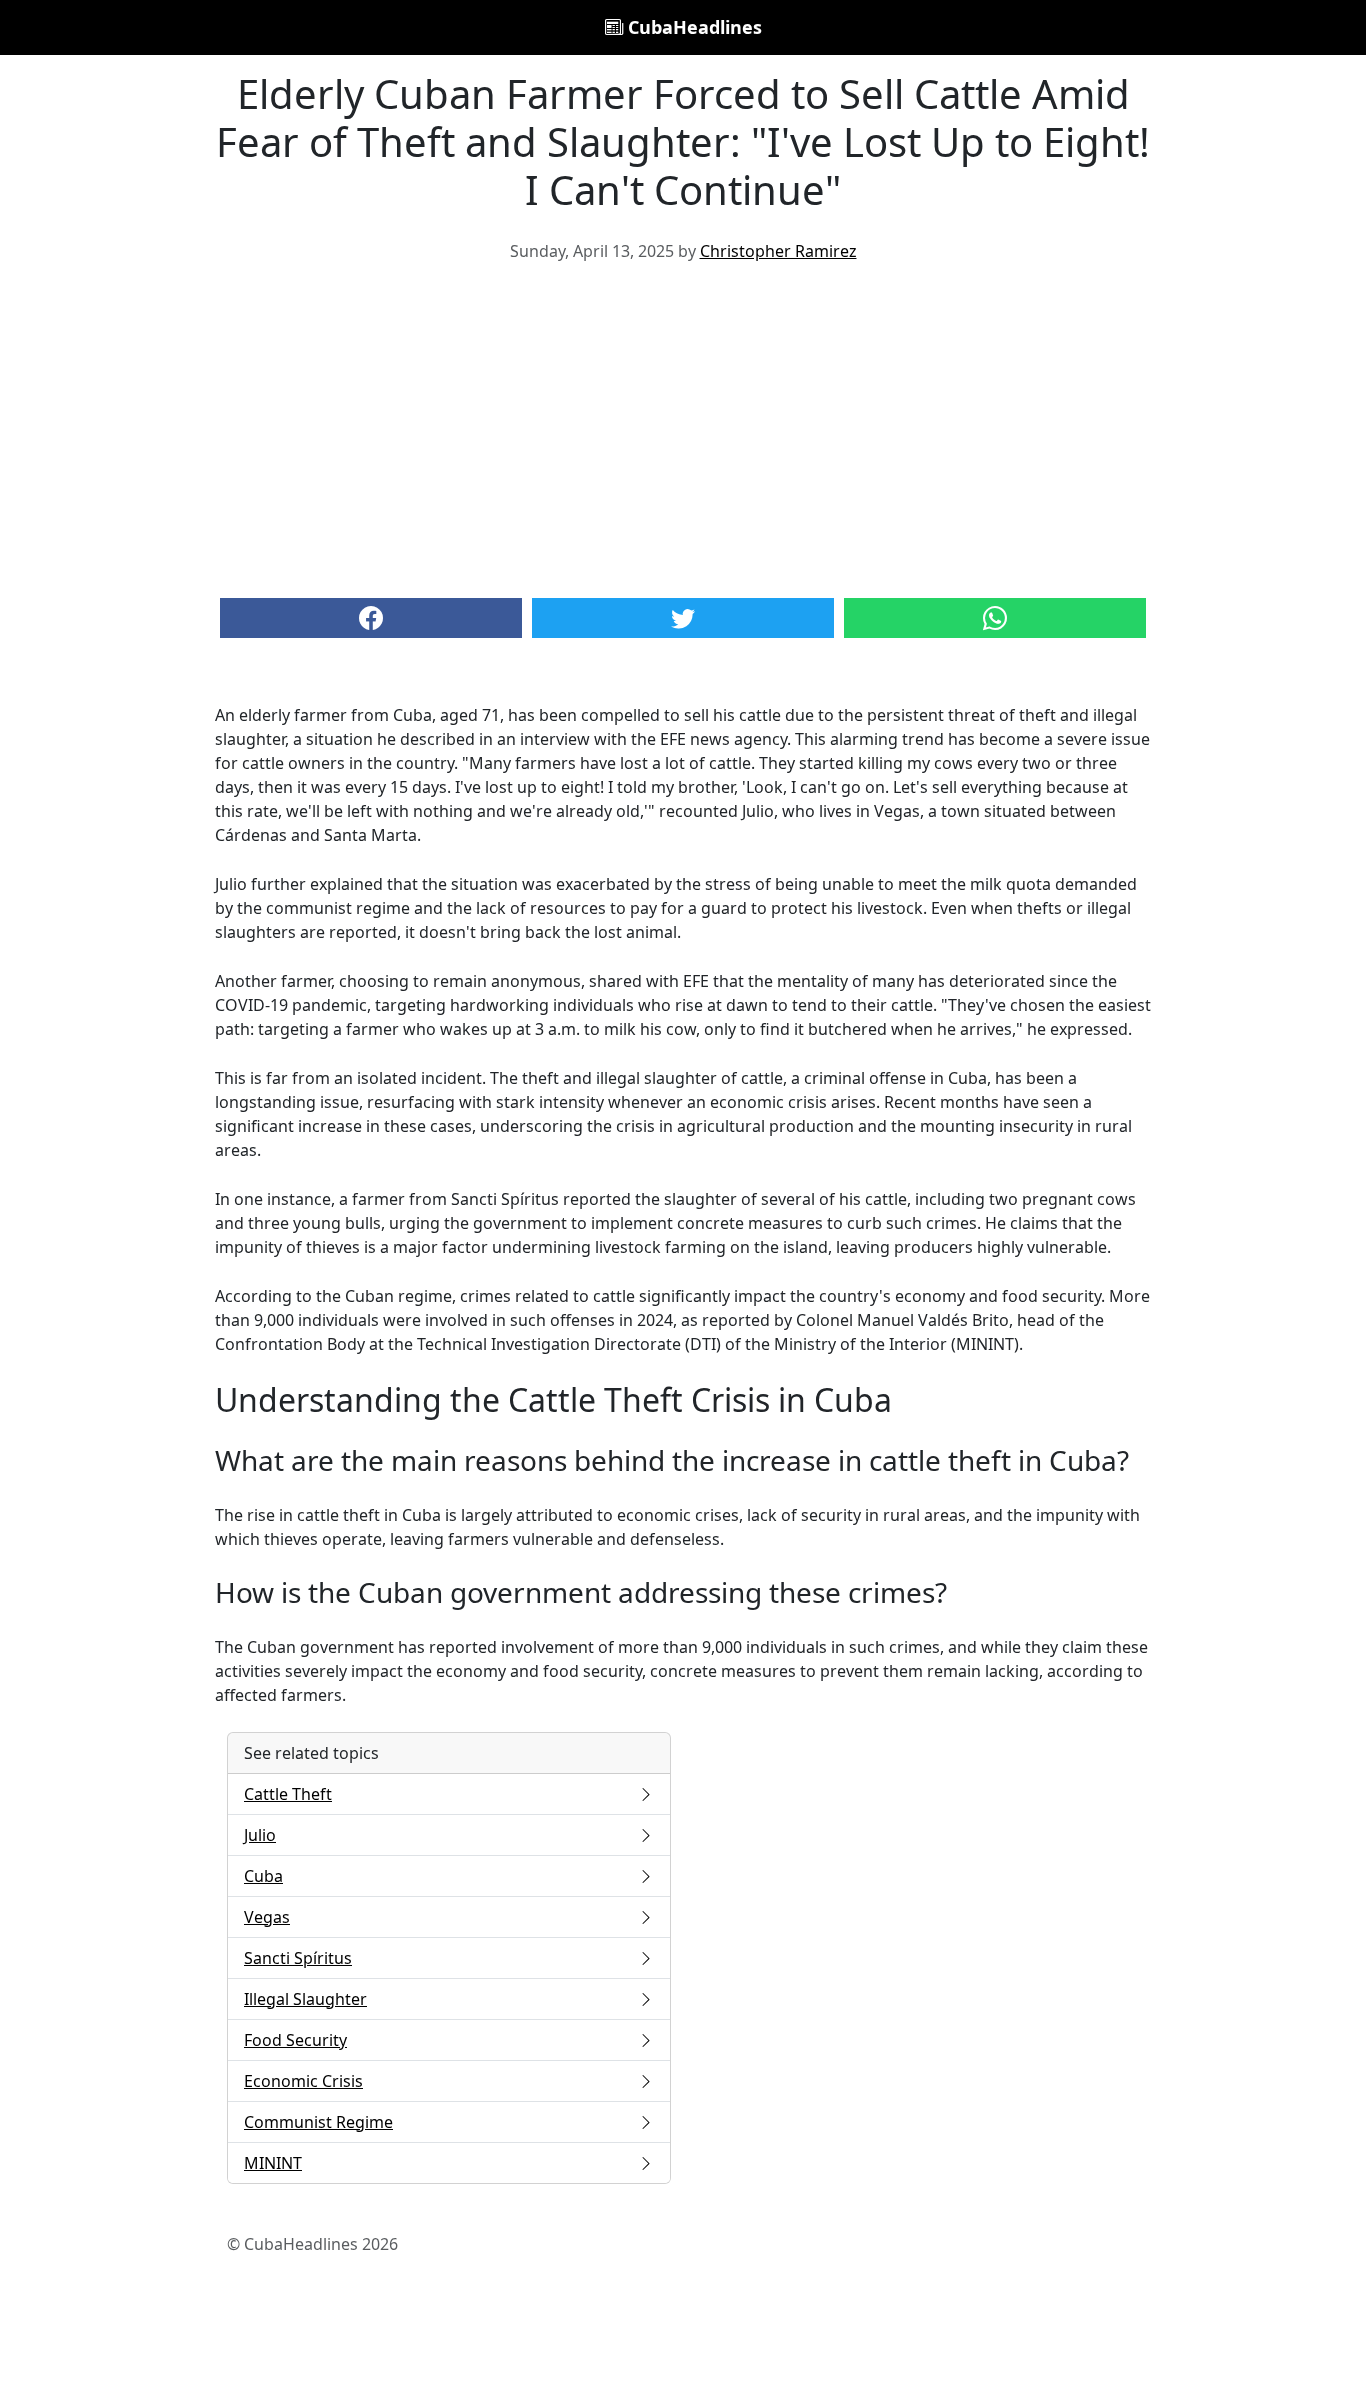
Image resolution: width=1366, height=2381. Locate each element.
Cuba (263, 1876)
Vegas (267, 1917)
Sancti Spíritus (298, 1958)
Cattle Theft (288, 1794)
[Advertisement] (683, 428)
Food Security (295, 2040)
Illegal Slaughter (305, 1999)
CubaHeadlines (692, 27)
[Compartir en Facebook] (371, 618)
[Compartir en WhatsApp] (995, 618)
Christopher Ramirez (778, 251)
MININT (273, 2163)
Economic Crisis (303, 2081)
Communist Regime (318, 2122)
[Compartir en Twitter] (683, 618)
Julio (260, 1835)
